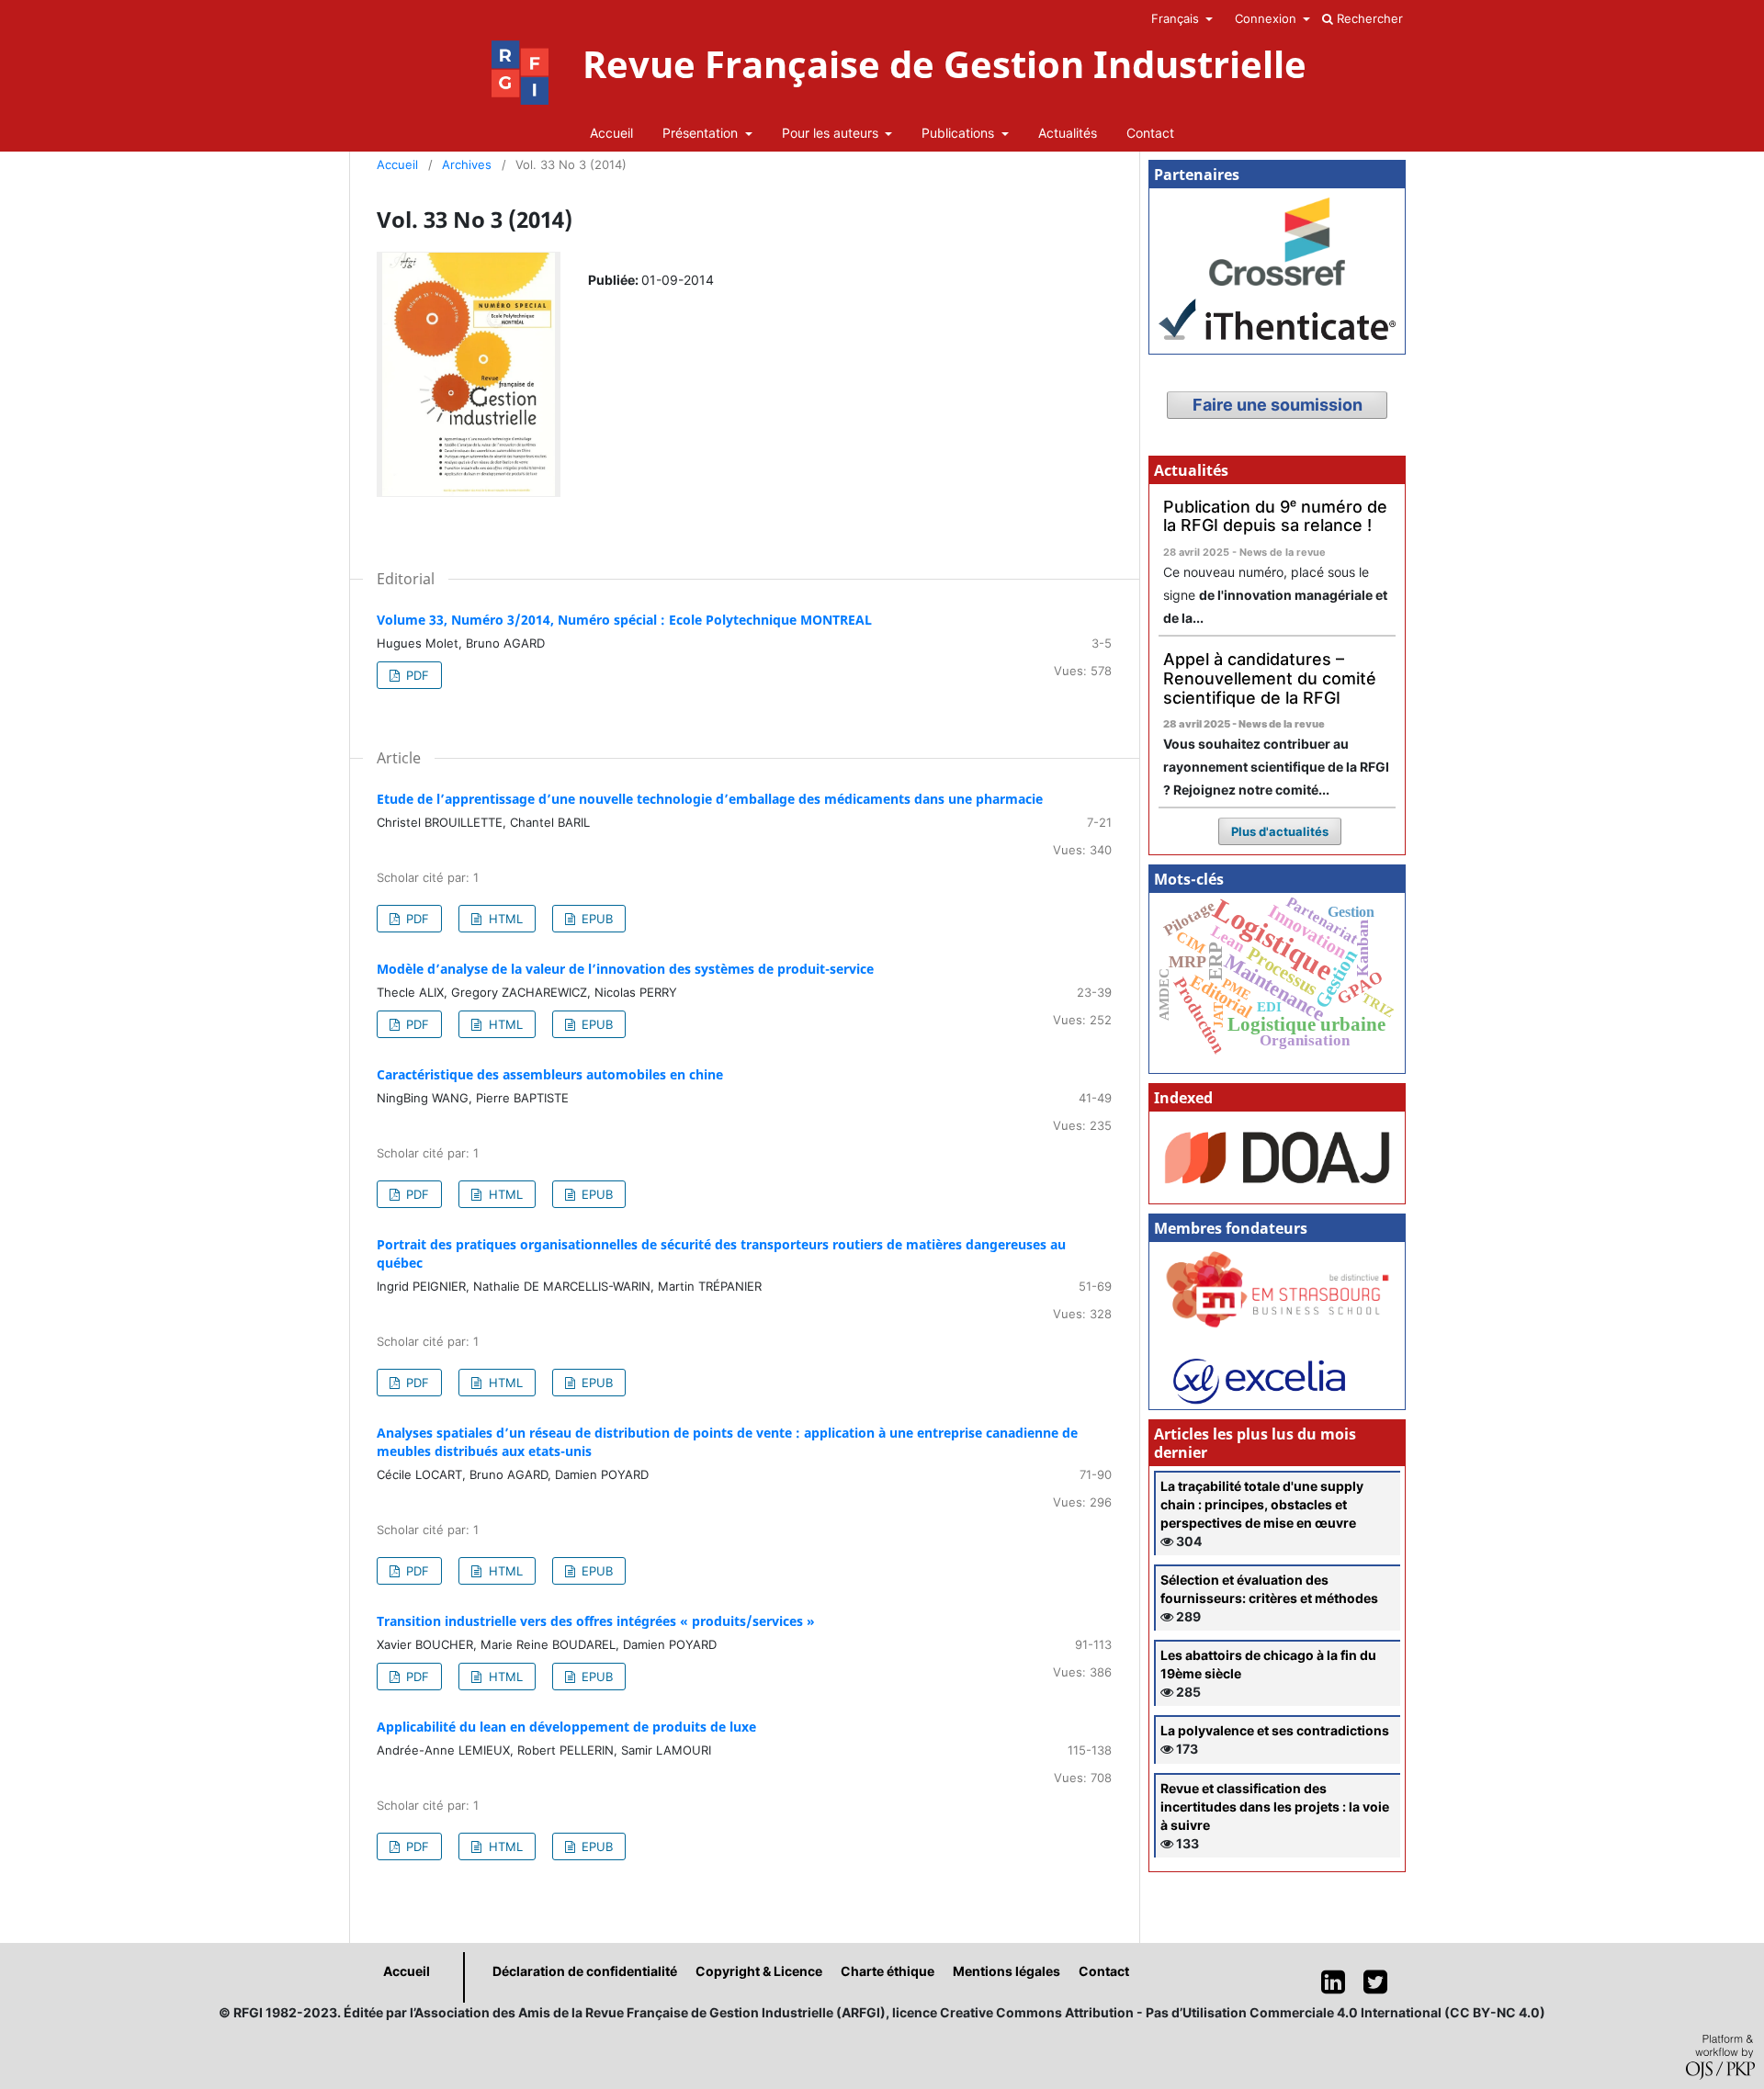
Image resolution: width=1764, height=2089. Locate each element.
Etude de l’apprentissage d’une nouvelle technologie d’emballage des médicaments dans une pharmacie (710, 799)
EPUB (595, 919)
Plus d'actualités (1280, 831)
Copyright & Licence (759, 1971)
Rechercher (1368, 18)
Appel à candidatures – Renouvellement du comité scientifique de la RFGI (1270, 678)
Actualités (1068, 133)
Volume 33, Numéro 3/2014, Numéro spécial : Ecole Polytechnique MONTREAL (624, 620)
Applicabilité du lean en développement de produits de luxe (566, 1727)
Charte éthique (888, 1971)
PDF (416, 675)
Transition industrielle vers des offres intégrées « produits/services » (596, 1621)
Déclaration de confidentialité (585, 1971)
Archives (467, 164)
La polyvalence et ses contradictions (1275, 1730)
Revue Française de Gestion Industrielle (944, 64)
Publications (960, 133)
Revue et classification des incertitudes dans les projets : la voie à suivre (1275, 1807)
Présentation (702, 133)
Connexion (1267, 18)
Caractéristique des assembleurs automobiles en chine (550, 1074)
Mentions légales (1006, 1971)
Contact (1150, 133)
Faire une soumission (1278, 405)
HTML (504, 919)
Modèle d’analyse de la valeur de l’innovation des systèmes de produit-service (625, 969)
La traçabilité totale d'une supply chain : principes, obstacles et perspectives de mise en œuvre (1262, 1504)
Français (1177, 18)
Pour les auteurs (832, 133)
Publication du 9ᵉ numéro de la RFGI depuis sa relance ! (1275, 516)
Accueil (611, 133)
